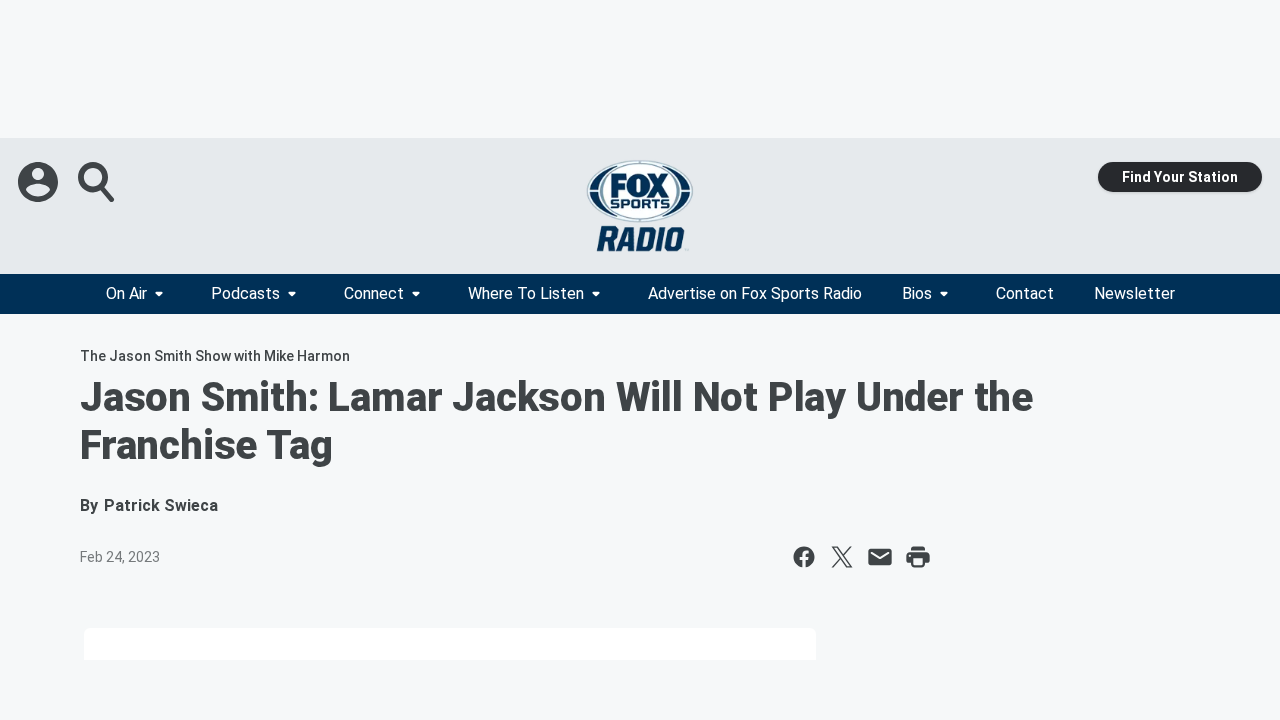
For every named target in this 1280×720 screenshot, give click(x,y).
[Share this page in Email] (880, 557)
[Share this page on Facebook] (804, 557)
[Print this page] (918, 557)
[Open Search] (98, 182)
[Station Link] (640, 206)
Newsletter (1134, 293)
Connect (374, 293)
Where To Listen (526, 293)
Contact (1025, 293)
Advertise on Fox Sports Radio (755, 293)
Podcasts (245, 293)
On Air (126, 293)
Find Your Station (1180, 177)
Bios (917, 293)
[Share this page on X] (842, 557)
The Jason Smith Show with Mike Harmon (215, 356)
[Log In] (40, 182)
